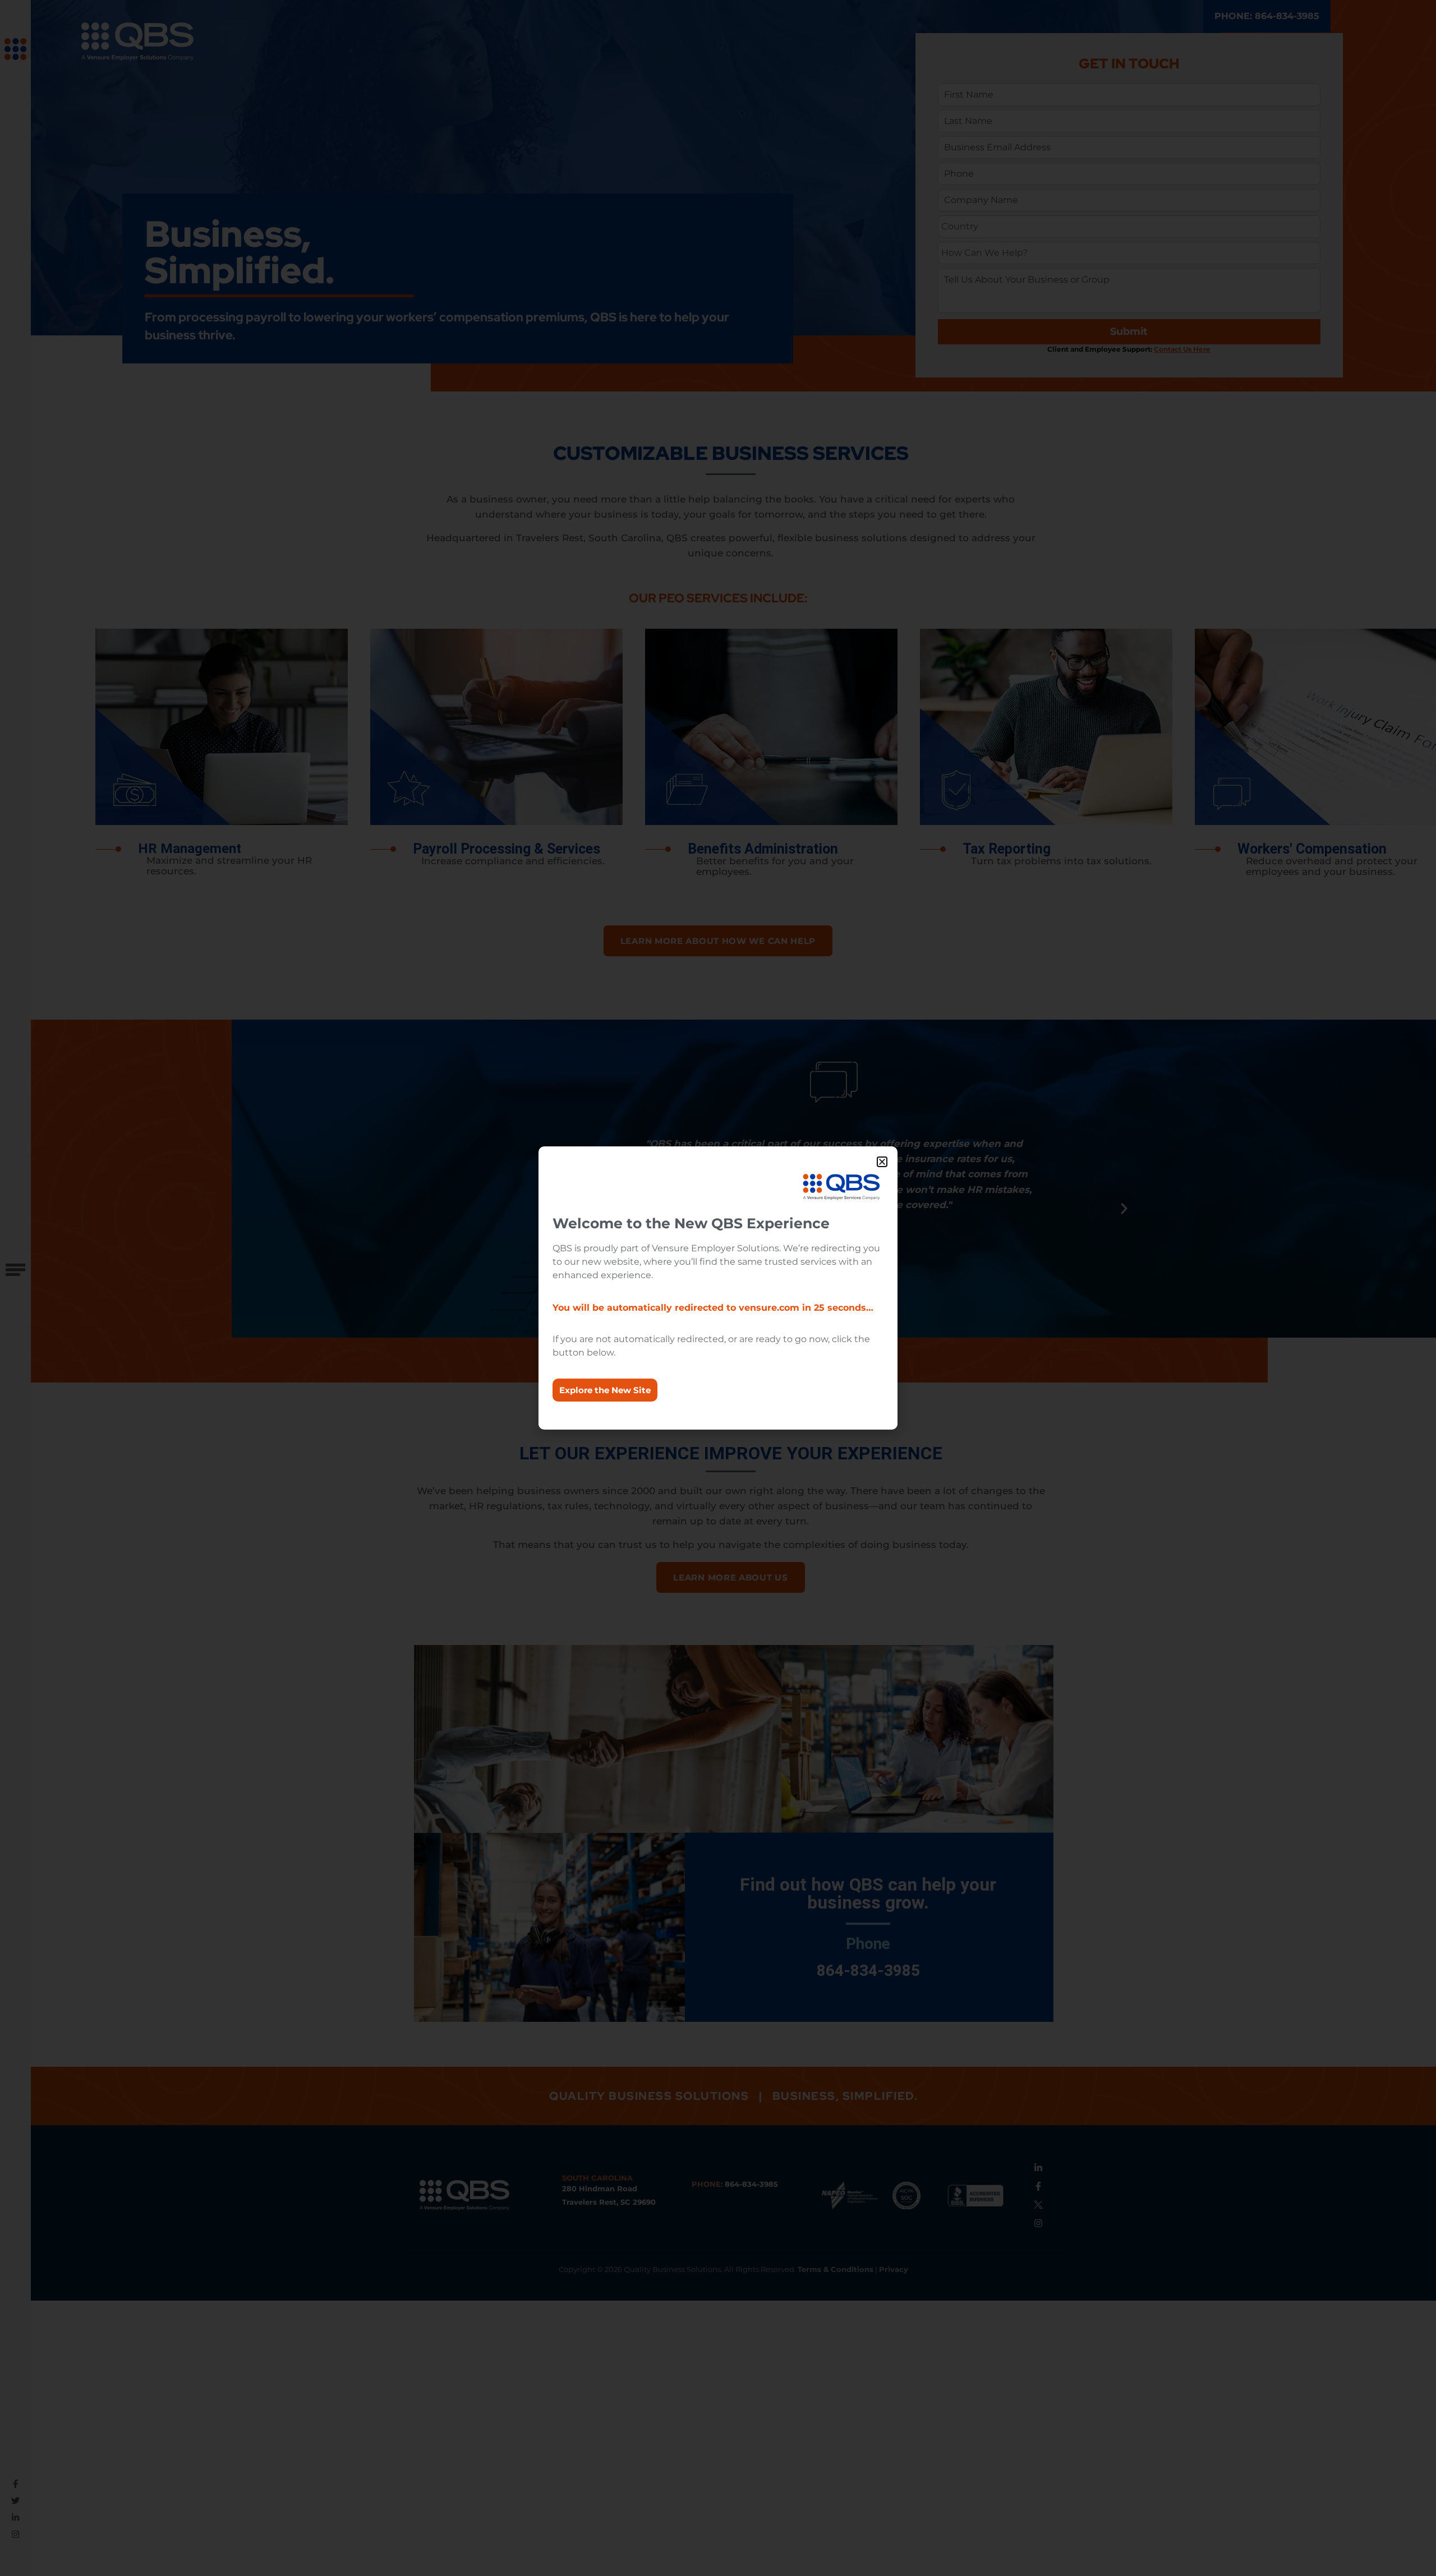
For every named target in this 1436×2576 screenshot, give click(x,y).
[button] (882, 1162)
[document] (718, 1288)
